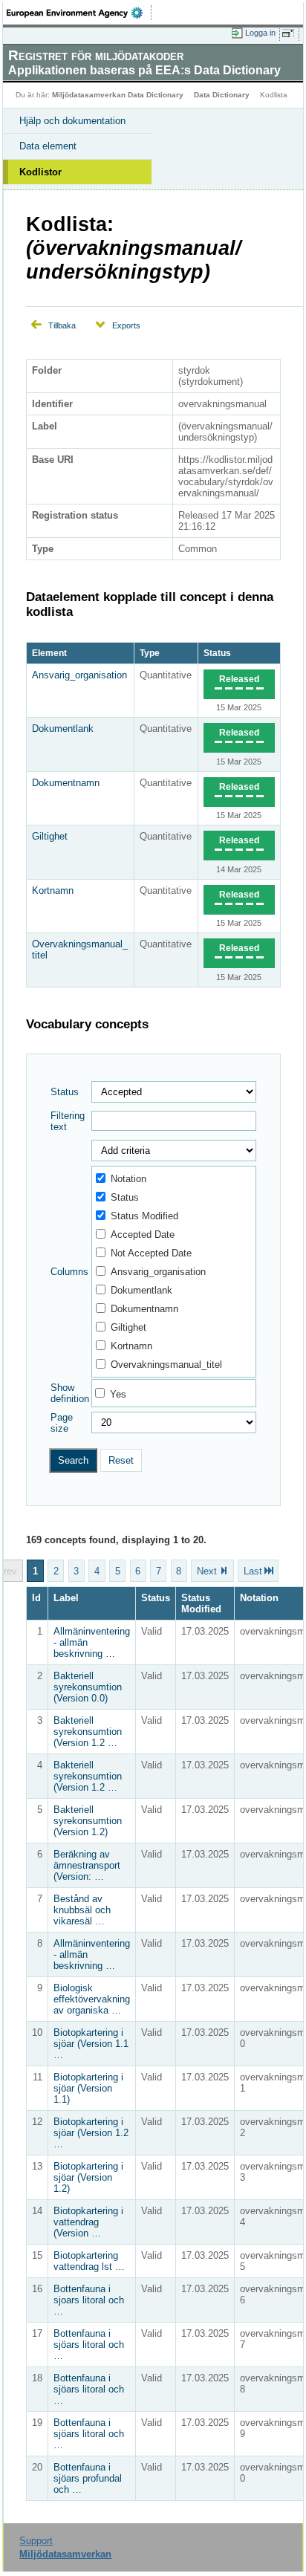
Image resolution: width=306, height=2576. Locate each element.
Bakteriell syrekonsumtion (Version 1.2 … (88, 1732)
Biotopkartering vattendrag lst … (89, 2261)
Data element (48, 146)
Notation (128, 1179)
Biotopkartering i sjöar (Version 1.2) (88, 2177)
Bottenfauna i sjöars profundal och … (88, 2478)
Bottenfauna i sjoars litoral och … (89, 2300)
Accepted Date (143, 1235)
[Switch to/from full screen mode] (290, 33)
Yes (118, 1394)
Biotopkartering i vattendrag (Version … (88, 2222)
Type (150, 653)
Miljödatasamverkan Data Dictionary (118, 95)
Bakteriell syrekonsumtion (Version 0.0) (88, 1687)
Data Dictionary (222, 95)
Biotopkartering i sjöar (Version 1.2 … (91, 2133)
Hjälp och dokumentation (72, 121)
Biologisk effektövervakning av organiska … (92, 1999)
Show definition (70, 1393)
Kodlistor (40, 172)
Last (253, 1571)
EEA (79, 13)
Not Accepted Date (151, 1253)
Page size (62, 1423)
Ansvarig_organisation (79, 675)
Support (36, 2541)
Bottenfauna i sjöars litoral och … (89, 2345)
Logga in (260, 33)
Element (49, 653)
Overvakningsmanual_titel (166, 1365)
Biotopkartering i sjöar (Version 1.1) (88, 2088)
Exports (126, 325)
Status (217, 653)
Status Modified (144, 1216)
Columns (69, 1272)
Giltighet (50, 836)
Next (207, 1571)
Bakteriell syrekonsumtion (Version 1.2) (88, 1821)
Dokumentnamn (66, 783)
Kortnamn (53, 890)
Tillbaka (62, 325)
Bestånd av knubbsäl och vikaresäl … (82, 1910)
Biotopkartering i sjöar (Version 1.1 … (91, 2044)
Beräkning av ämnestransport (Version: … (87, 1865)
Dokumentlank (63, 729)
